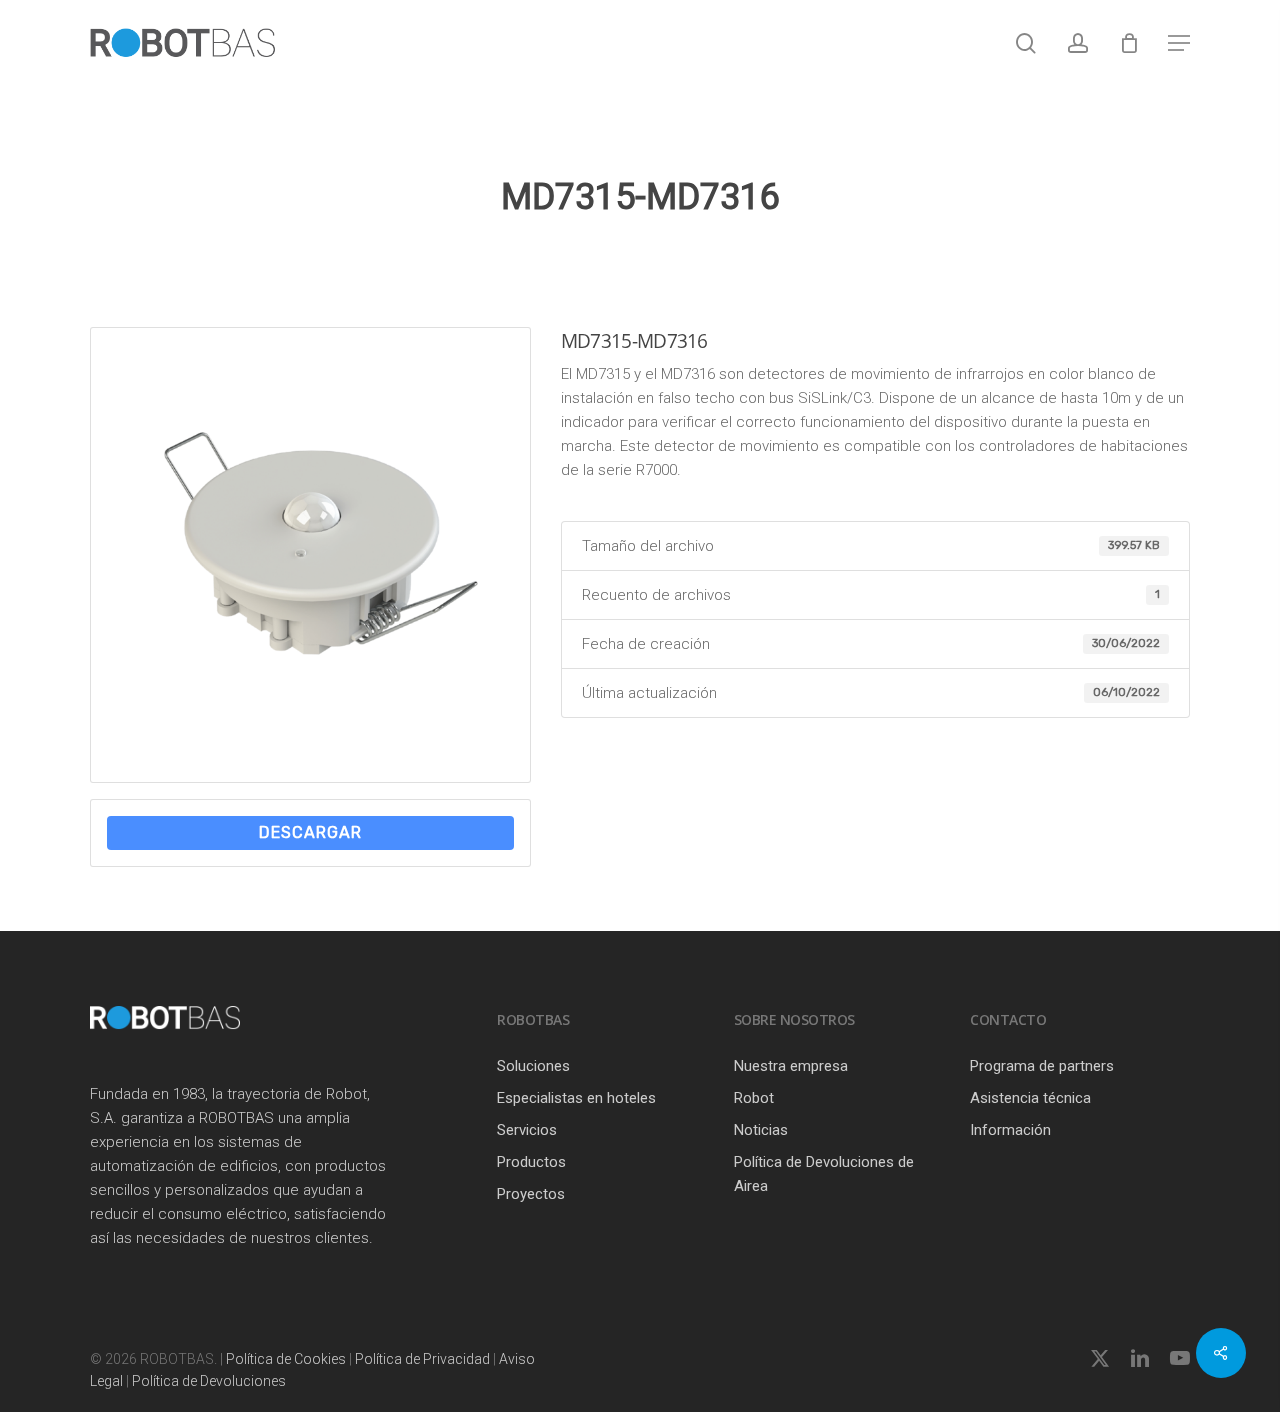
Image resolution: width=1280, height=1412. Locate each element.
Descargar (310, 832)
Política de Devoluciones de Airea (824, 1174)
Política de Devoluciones (209, 1381)
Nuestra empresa (791, 1066)
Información (1010, 1130)
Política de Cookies (286, 1359)
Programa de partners (1042, 1066)
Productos (531, 1162)
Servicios (527, 1130)
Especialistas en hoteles (576, 1098)
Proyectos (531, 1194)
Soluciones (533, 1066)
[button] (1179, 43)
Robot (754, 1098)
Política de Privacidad (422, 1359)
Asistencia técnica (1030, 1098)
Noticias (761, 1130)
